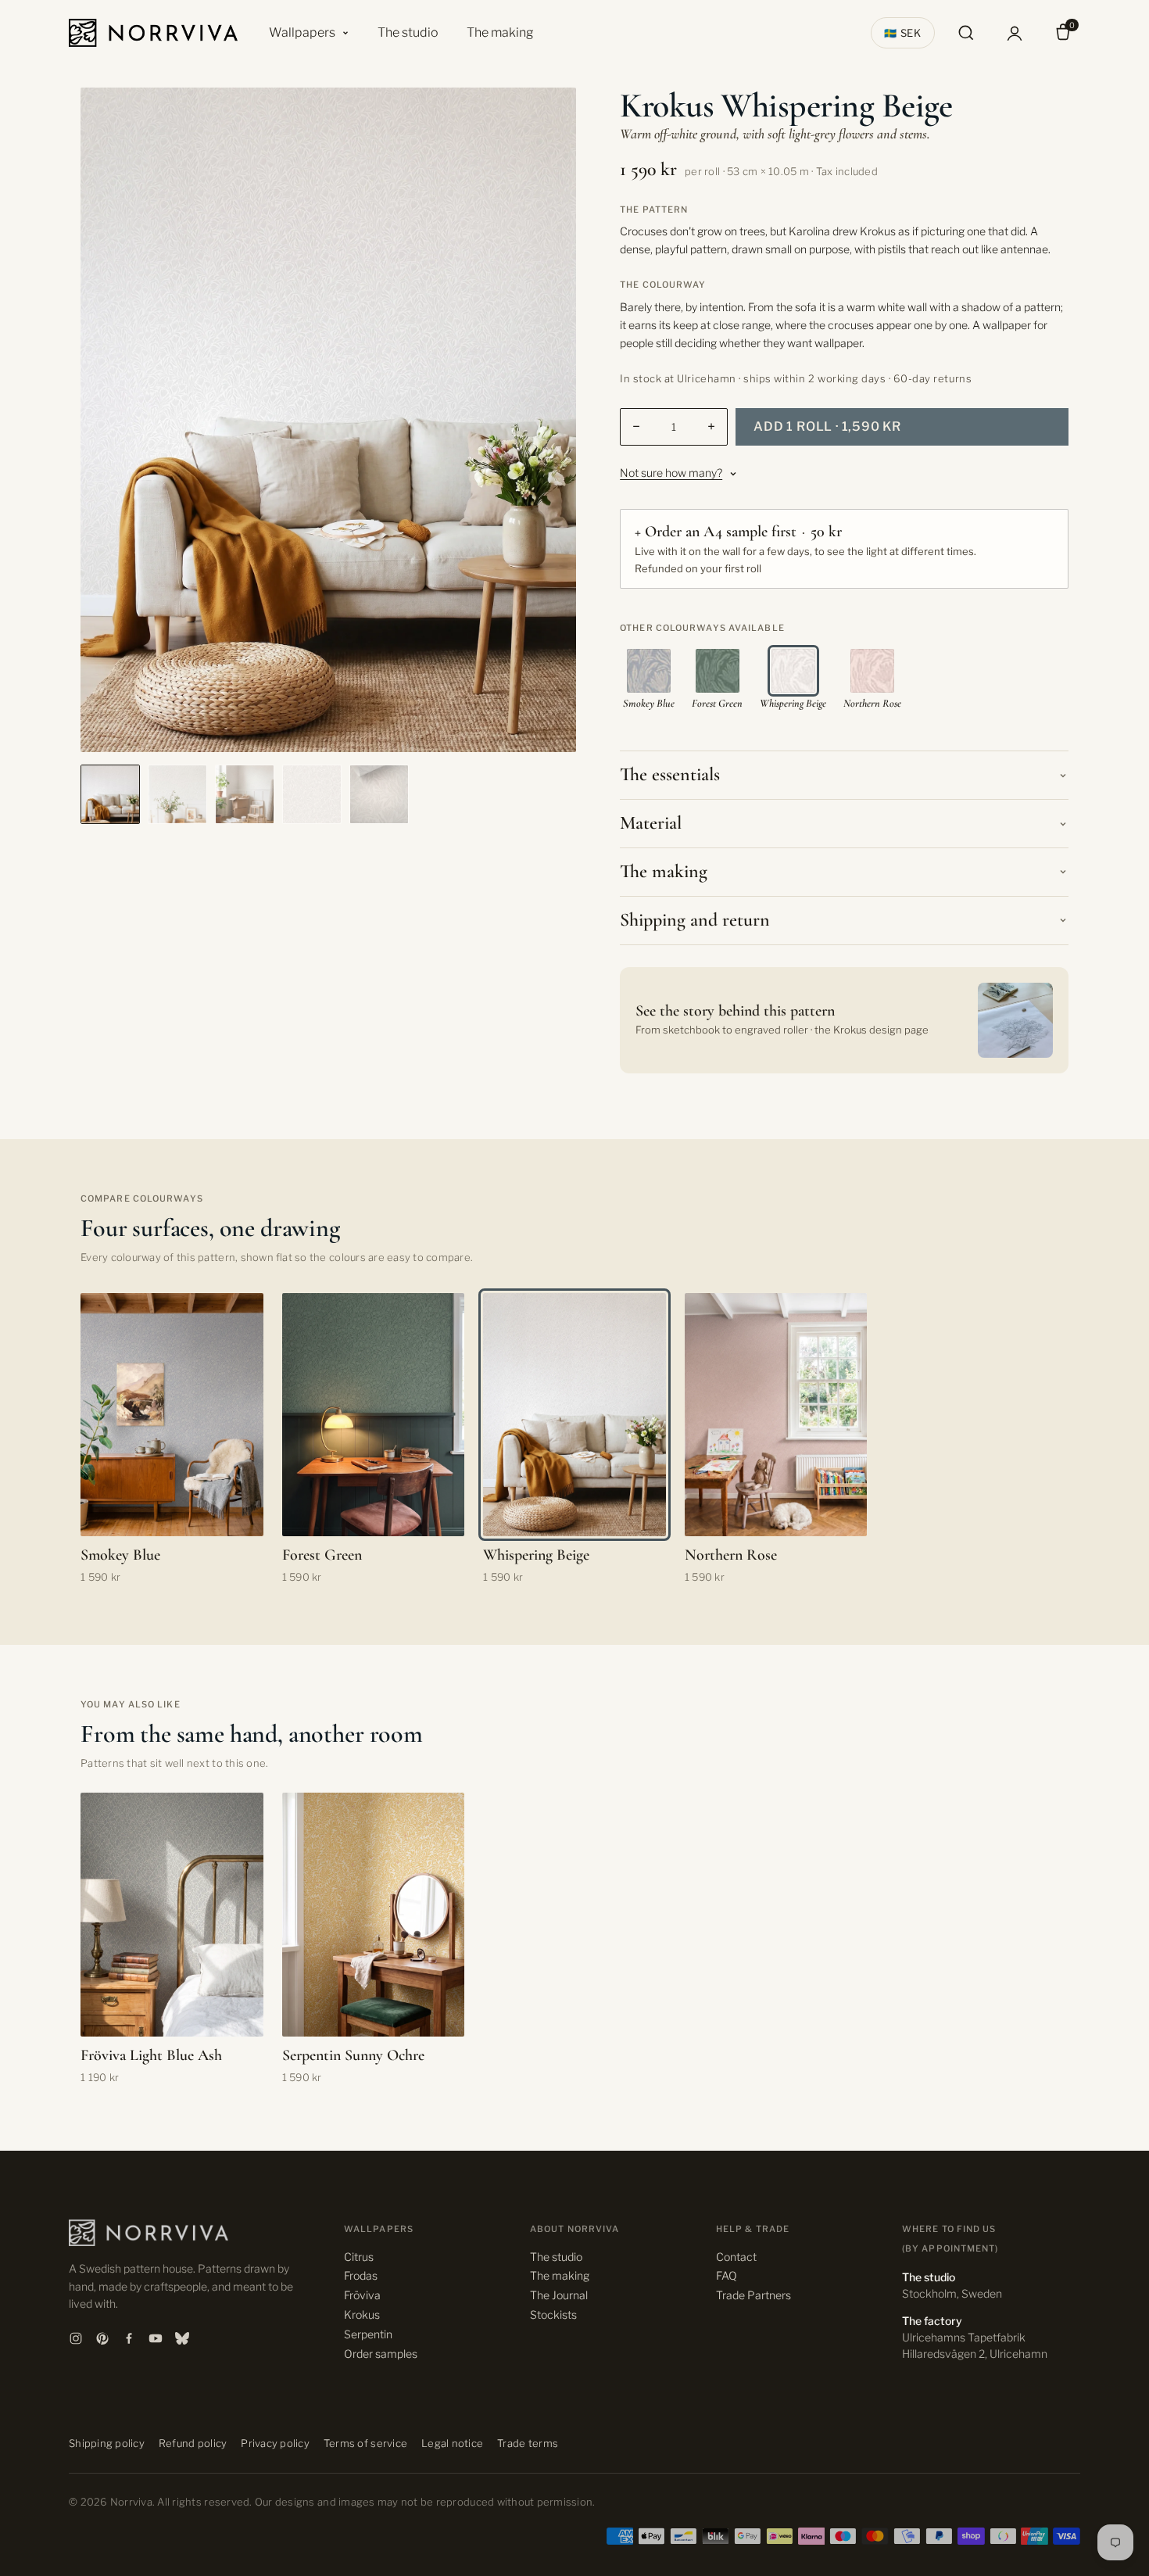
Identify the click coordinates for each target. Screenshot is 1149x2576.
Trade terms (528, 2443)
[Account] (1015, 33)
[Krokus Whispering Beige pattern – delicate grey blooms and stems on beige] (312, 794)
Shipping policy (107, 2443)
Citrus (359, 2257)
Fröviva (362, 2295)
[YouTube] (156, 2338)
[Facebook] (129, 2338)
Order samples (381, 2354)
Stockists (553, 2314)
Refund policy (193, 2443)
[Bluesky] (182, 2338)
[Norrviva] (153, 33)
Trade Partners (753, 2295)
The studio (408, 32)
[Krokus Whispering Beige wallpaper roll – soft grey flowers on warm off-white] (379, 794)
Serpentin (368, 2334)
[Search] (966, 33)
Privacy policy (275, 2443)
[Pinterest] (102, 2338)
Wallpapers (302, 32)
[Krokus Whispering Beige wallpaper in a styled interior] (110, 794)
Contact (736, 2257)
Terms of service (365, 2443)
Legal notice (452, 2443)
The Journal (559, 2295)
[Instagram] (76, 2338)
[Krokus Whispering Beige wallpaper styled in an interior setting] (177, 794)
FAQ (727, 2275)
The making (500, 32)
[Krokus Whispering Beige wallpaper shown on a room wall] (245, 794)
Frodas (361, 2275)
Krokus (362, 2314)
